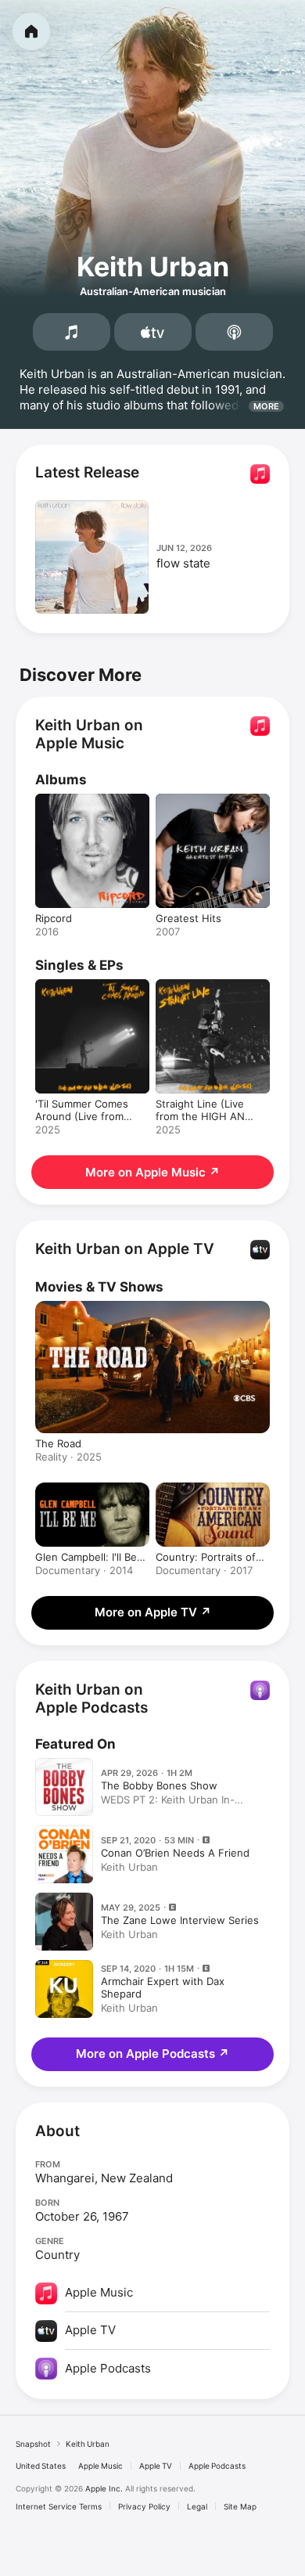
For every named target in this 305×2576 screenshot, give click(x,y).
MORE (266, 406)
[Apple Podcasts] (234, 332)
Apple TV (156, 2466)
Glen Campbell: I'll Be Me (86, 1557)
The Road (58, 1443)
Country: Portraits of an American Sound (206, 1557)
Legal (197, 2506)
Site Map (240, 2506)
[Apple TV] (153, 332)
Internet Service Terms (59, 2506)
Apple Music (100, 2466)
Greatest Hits (188, 918)
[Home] (31, 31)
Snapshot (33, 2444)
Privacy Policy (144, 2506)
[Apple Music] (72, 332)
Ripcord (54, 918)
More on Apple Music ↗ (152, 1172)
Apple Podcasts (217, 2466)
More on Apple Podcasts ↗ (152, 2054)
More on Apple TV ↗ (153, 1612)
